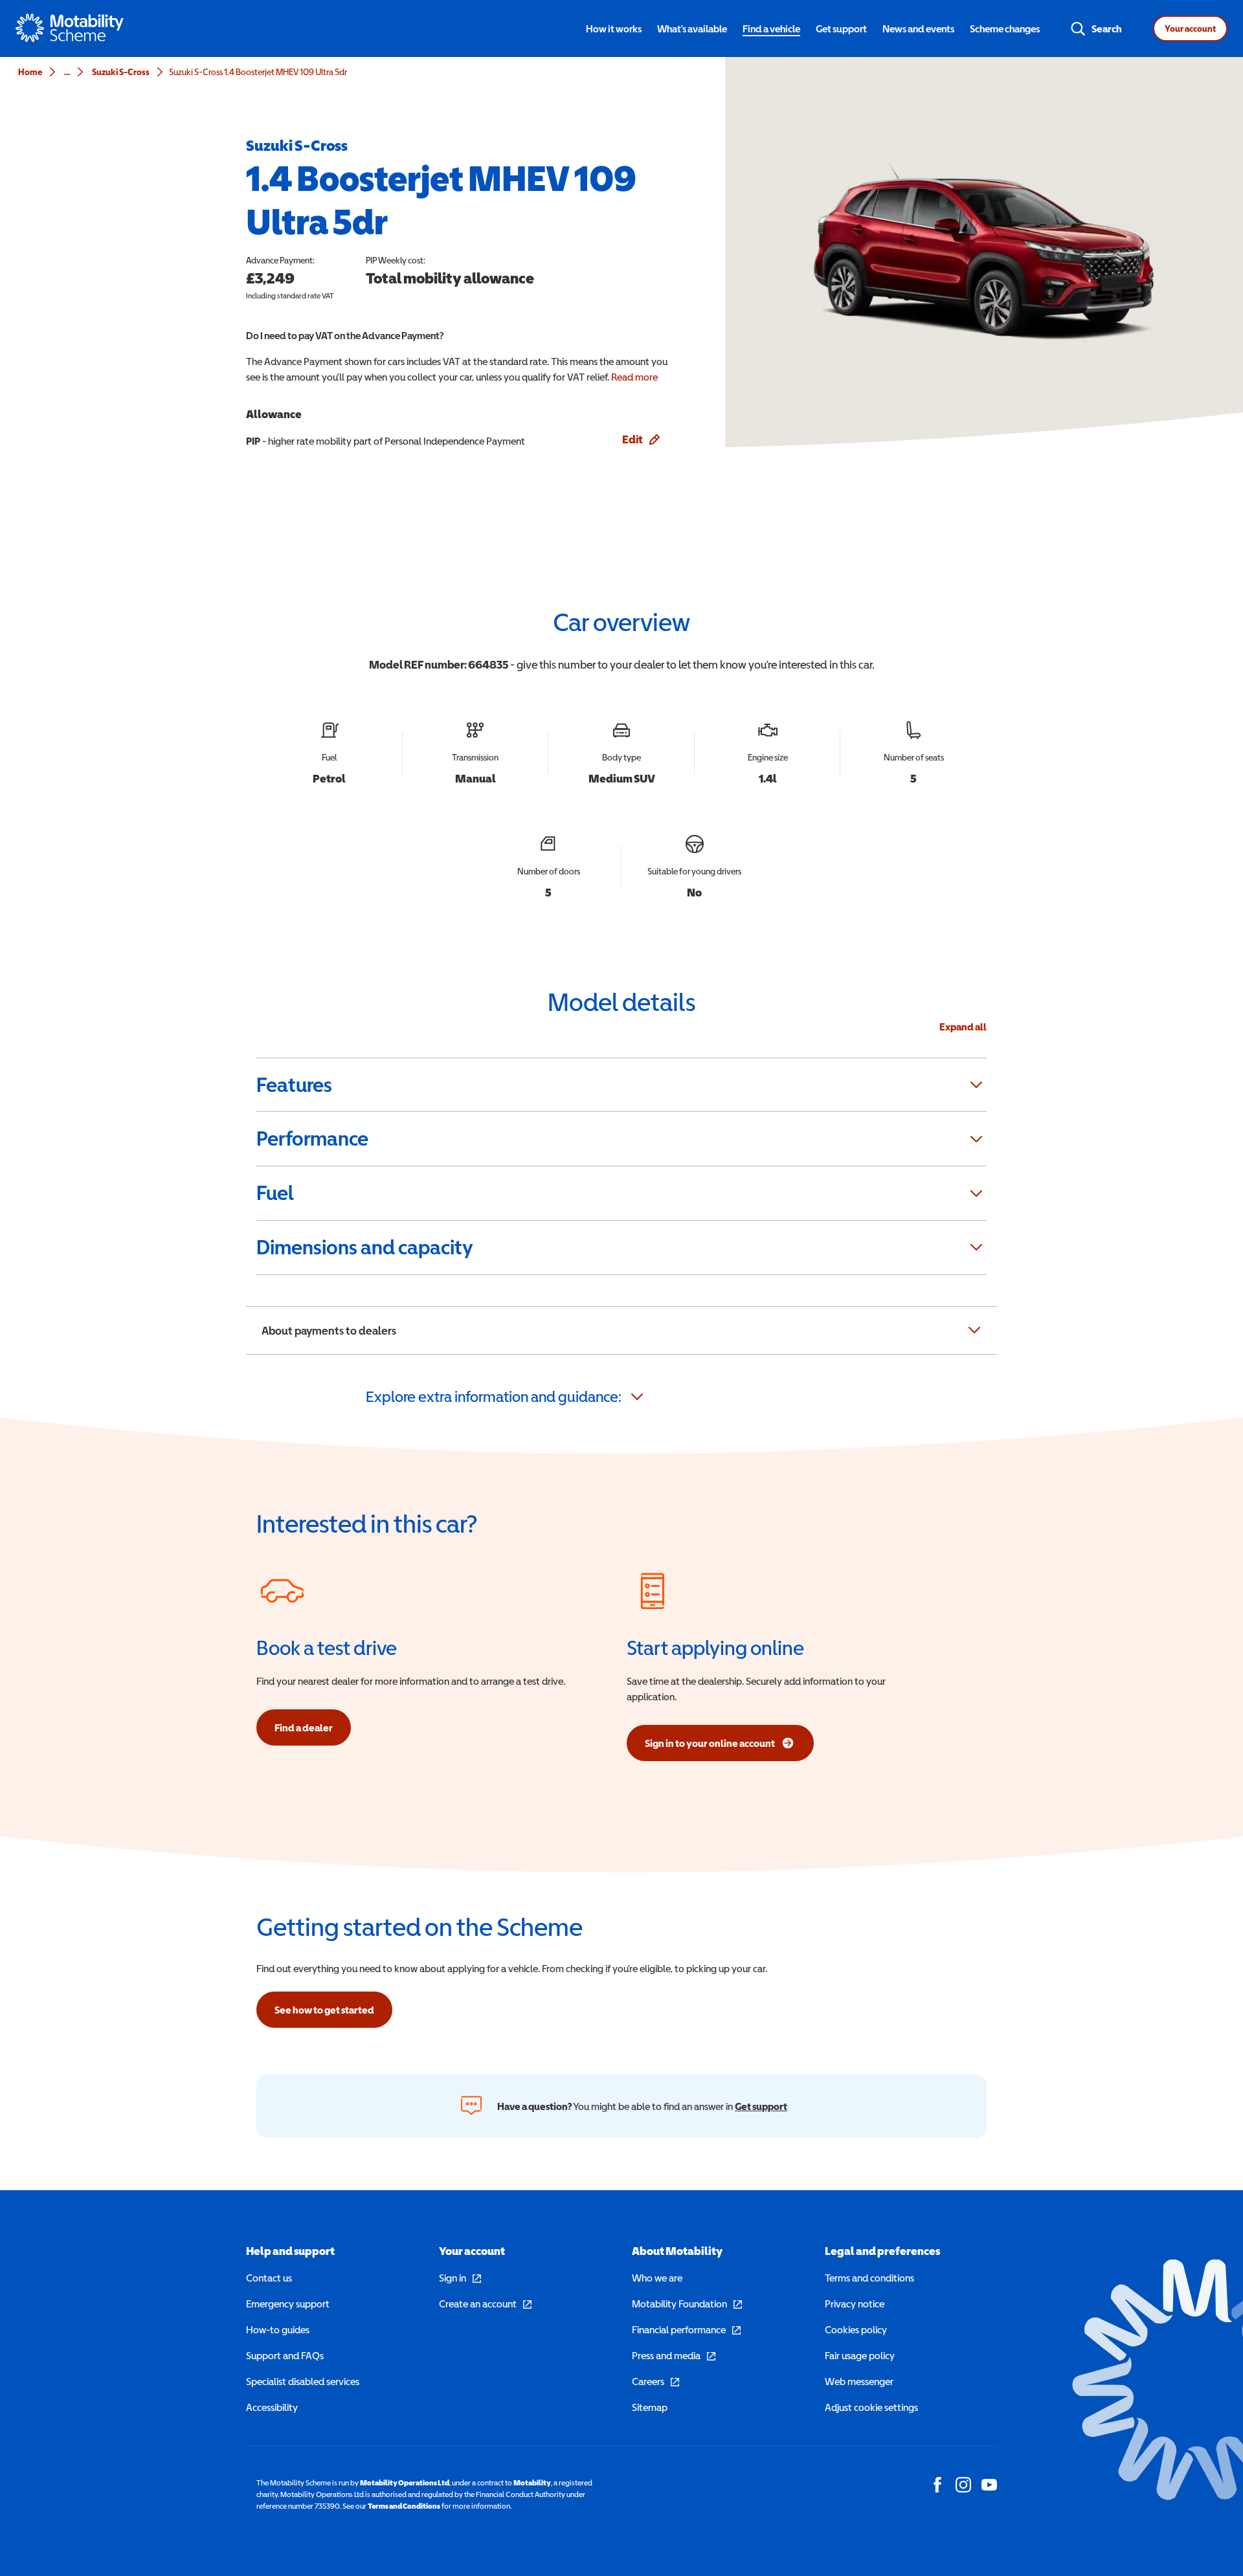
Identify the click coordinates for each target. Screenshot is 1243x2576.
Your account (1190, 28)
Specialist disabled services (303, 2381)
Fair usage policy (860, 2355)
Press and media (674, 2355)
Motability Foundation (687, 2304)
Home (30, 72)
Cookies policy (856, 2329)
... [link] (67, 72)
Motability (532, 2483)
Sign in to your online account (710, 1747)
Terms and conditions (869, 2278)
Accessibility (272, 2407)
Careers (655, 2381)
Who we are (657, 2278)
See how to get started (324, 2010)
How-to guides (278, 2329)
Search (1107, 28)
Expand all (963, 1027)
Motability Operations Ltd (405, 2483)
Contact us (269, 2278)
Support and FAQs (285, 2355)
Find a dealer (304, 1727)
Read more (634, 377)
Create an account (485, 2304)
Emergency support (288, 2304)
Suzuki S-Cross (121, 72)
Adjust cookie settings (871, 2407)
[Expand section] (976, 1085)
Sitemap (650, 2407)
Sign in (460, 2278)
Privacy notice (855, 2304)
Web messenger (859, 2381)
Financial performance (686, 2329)
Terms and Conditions (404, 2506)
